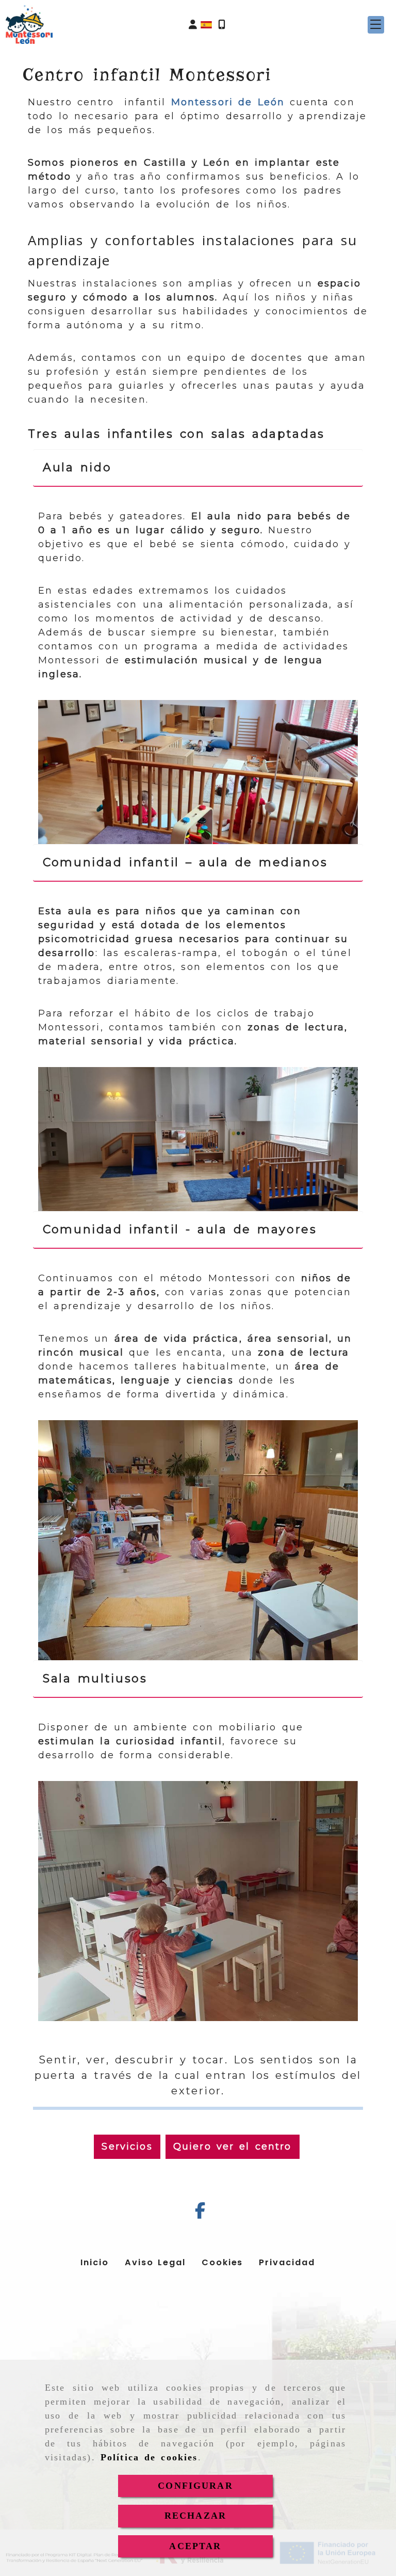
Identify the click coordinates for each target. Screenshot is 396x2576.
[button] (193, 25)
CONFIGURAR (195, 2486)
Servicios (127, 2146)
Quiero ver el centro (233, 2146)
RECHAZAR (195, 2516)
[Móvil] (222, 25)
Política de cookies (149, 2457)
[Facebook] (200, 2214)
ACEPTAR (195, 2546)
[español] (206, 24)
